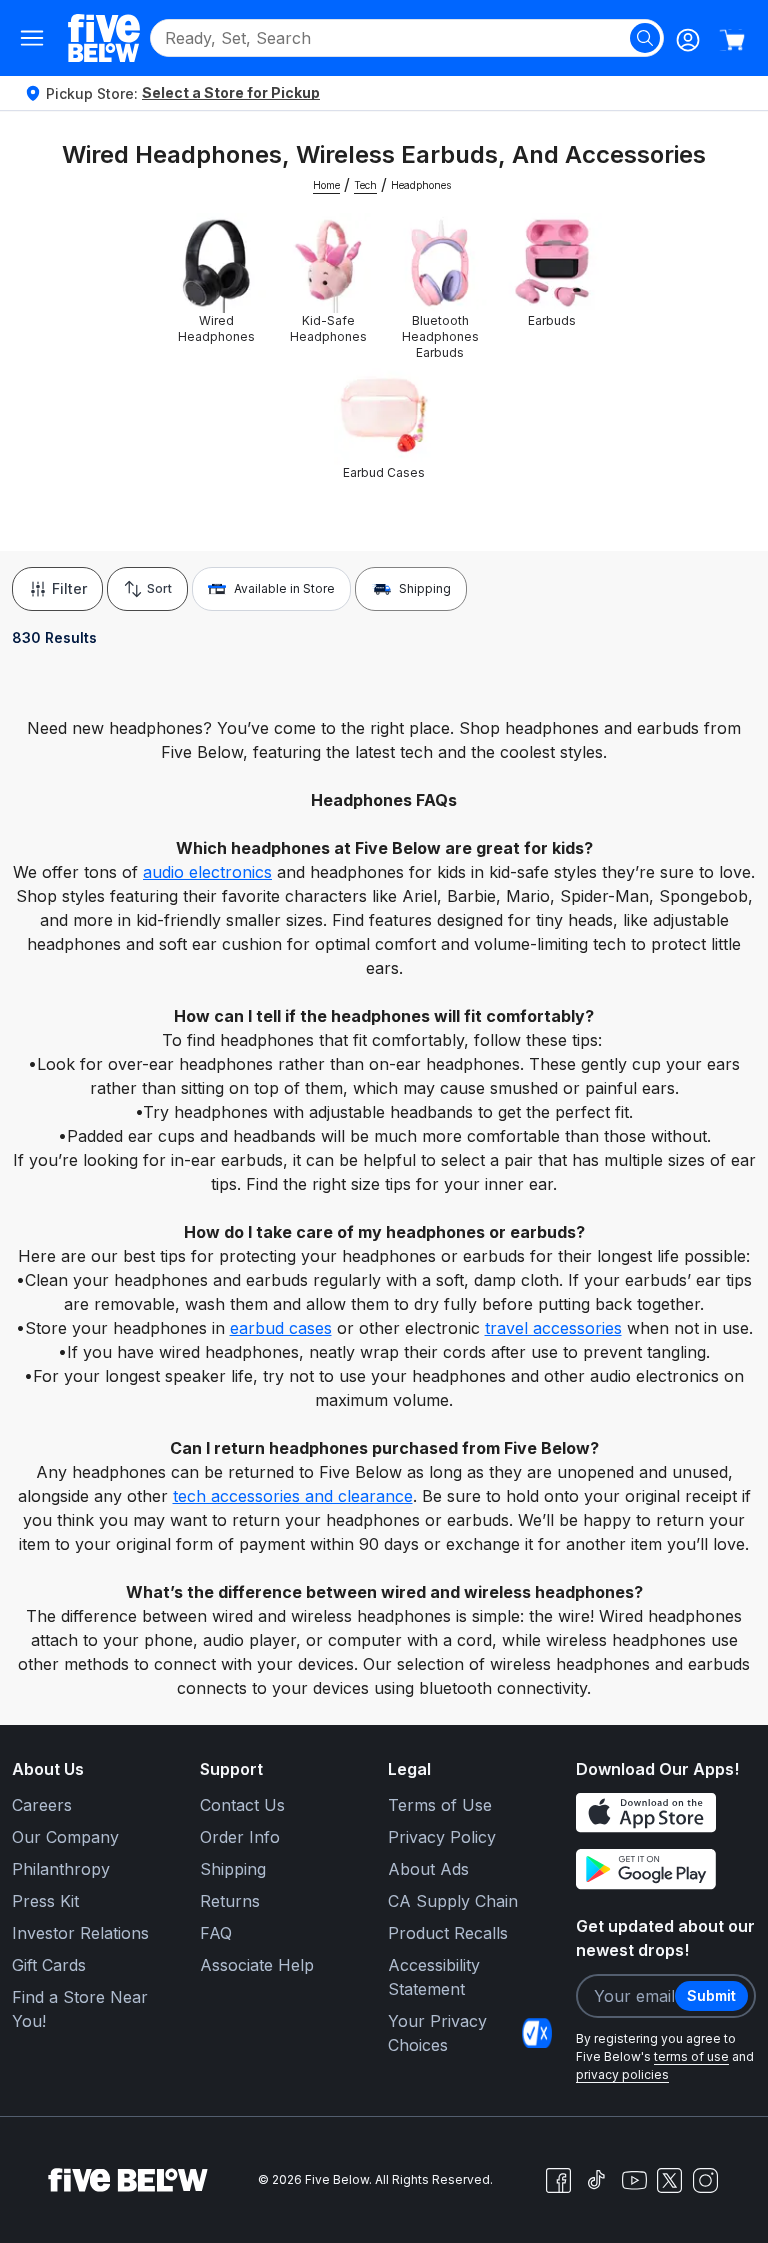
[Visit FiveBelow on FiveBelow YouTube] (634, 2180)
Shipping (425, 588)
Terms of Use (440, 1805)
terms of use (691, 2056)
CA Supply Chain (453, 1901)
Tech (365, 185)
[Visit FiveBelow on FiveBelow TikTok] (596, 2180)
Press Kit (45, 1901)
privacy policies (622, 2074)
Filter (69, 588)
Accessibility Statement (434, 1977)
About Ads (428, 1869)
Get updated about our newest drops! (665, 1938)
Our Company (65, 1837)
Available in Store (284, 588)
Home (326, 185)
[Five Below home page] (104, 37)
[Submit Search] (645, 38)
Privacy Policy (442, 1837)
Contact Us (242, 1805)
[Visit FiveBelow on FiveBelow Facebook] (558, 2180)
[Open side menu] (32, 38)
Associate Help (257, 1965)
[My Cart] (732, 40)
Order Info (240, 1837)
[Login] (688, 40)
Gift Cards (49, 1965)
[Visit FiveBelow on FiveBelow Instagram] (705, 2180)
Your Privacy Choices (437, 2033)
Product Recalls (448, 1933)
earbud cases (281, 1328)
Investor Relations (80, 1933)
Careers (42, 1805)
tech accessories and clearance (293, 1496)
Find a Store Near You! (80, 2009)
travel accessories (553, 1328)
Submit (711, 1995)
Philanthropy (61, 1869)
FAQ (216, 1933)
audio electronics (207, 872)
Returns (230, 1901)
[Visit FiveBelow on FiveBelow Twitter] (669, 2180)
